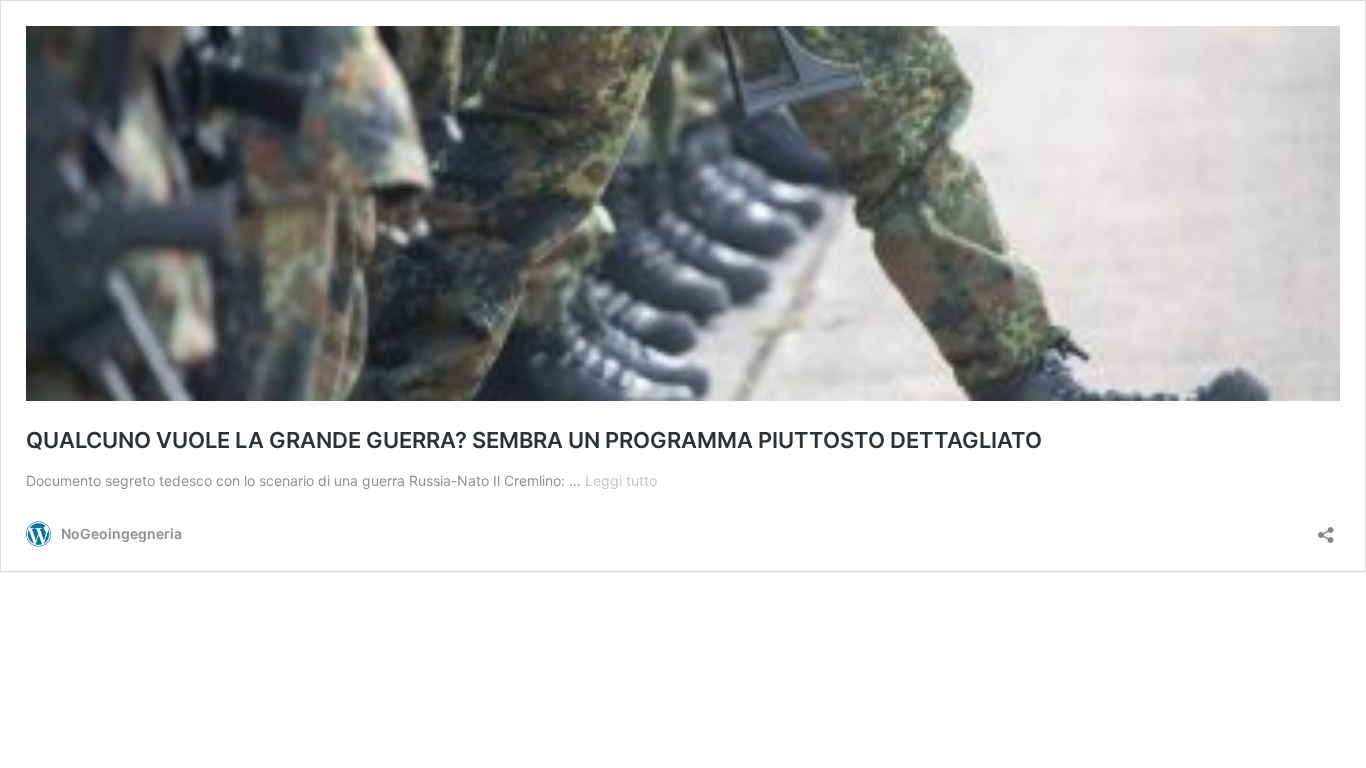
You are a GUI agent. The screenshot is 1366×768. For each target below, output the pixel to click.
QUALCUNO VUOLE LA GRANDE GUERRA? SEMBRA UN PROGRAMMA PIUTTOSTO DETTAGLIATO (534, 440)
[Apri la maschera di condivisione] (1326, 528)
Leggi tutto (621, 480)
